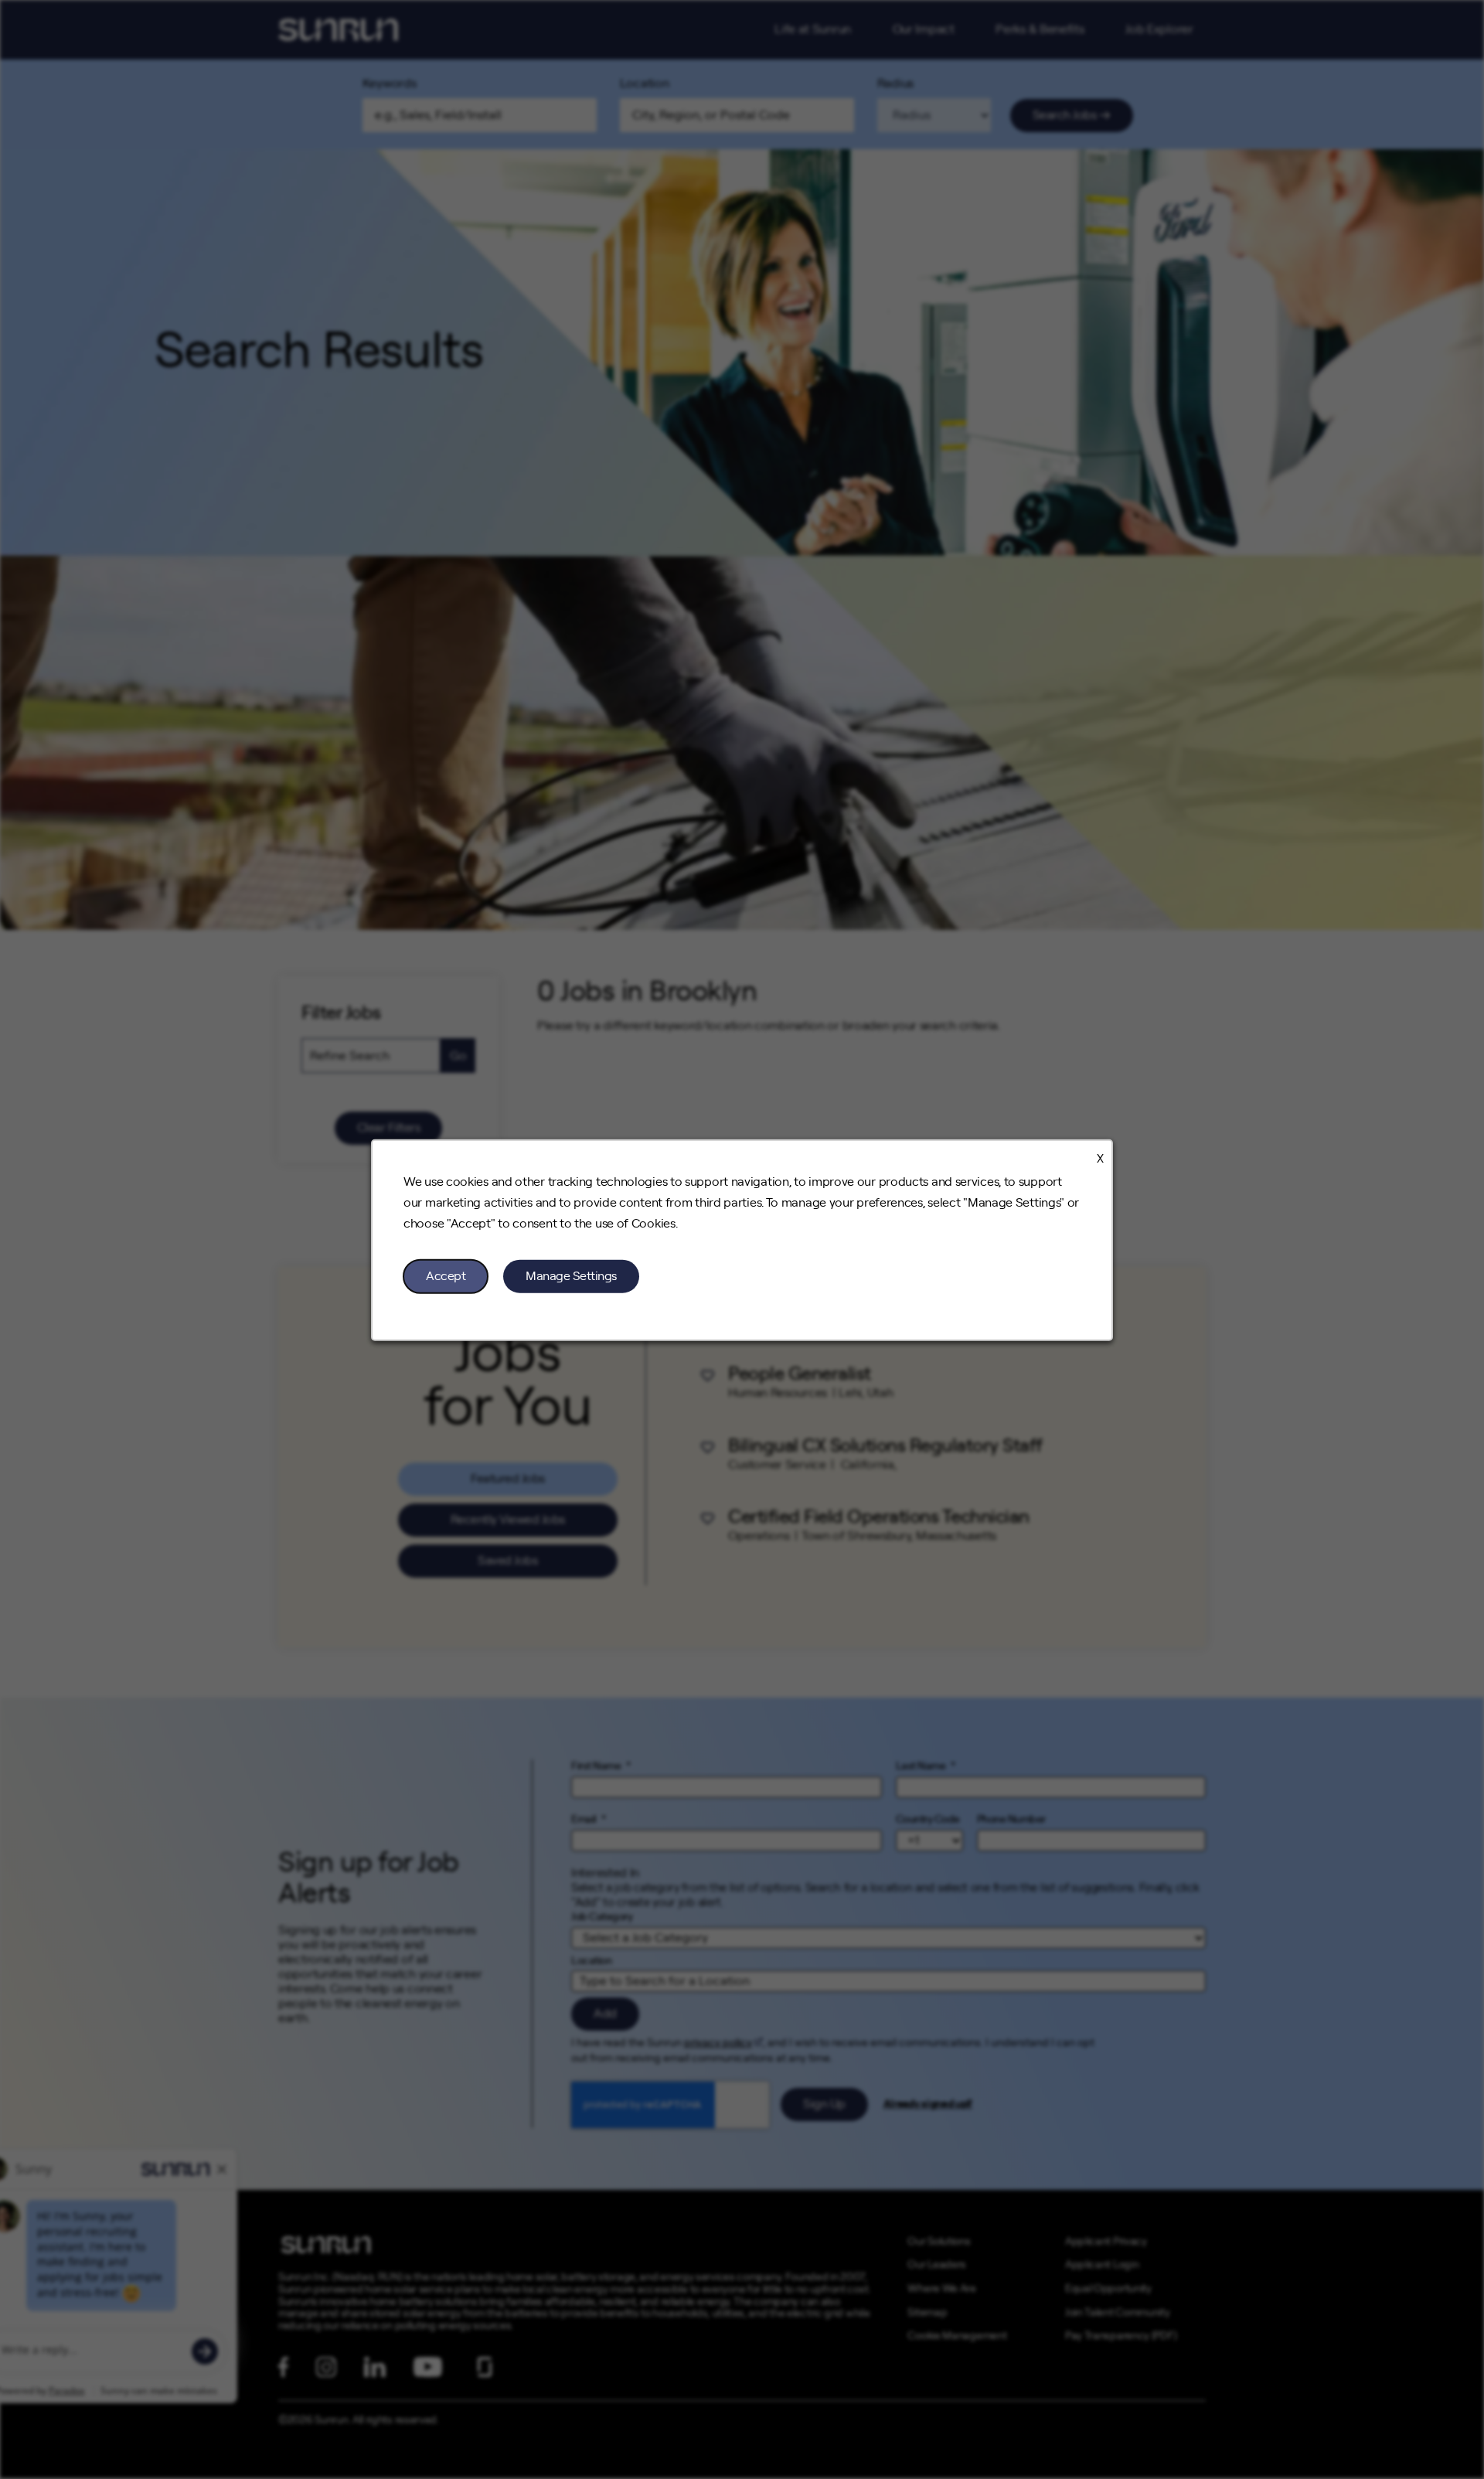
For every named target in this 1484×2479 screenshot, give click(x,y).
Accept (446, 1275)
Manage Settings (571, 1275)
